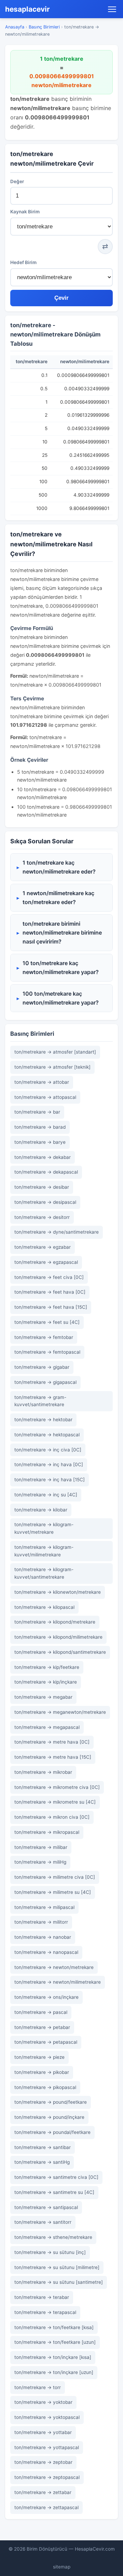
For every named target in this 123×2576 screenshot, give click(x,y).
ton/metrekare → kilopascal (44, 1607)
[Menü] (112, 9)
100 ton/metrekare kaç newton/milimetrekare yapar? (61, 998)
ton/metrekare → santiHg (42, 2162)
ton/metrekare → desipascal (45, 1202)
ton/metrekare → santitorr (43, 2222)
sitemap (62, 2567)
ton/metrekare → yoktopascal (47, 2417)
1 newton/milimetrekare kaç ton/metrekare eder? (58, 898)
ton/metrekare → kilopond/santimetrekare (60, 1652)
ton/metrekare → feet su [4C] (47, 1322)
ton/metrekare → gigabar (42, 1367)
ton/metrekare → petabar (42, 2027)
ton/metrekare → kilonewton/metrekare (58, 1592)
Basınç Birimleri (44, 27)
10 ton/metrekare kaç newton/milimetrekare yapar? (61, 968)
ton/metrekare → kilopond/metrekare (55, 1622)
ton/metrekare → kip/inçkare (46, 1682)
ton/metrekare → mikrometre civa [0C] (57, 1787)
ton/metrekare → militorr (41, 1922)
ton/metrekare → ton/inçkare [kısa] (53, 2357)
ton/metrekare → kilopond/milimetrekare (58, 1637)
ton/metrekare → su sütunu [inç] (50, 2252)
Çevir (61, 298)
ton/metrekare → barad (40, 1127)
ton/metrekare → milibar (41, 1847)
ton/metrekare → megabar (43, 1697)
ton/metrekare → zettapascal (46, 2507)
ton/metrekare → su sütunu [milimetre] (57, 2267)
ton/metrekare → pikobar (42, 2072)
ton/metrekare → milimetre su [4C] (53, 1892)
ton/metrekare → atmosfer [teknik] (52, 1067)
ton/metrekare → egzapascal (46, 1262)
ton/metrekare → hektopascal (47, 1435)
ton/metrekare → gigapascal (45, 1382)
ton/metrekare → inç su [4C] (46, 1495)
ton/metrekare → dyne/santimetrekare (57, 1232)
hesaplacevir (28, 9)
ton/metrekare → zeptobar (43, 2462)
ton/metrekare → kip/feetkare (47, 1667)
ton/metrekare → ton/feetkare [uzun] (55, 2342)
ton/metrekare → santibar (43, 2147)
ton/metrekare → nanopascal (46, 1952)
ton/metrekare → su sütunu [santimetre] (59, 2282)
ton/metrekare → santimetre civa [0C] (56, 2177)
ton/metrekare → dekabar (43, 1157)
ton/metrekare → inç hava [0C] (49, 1464)
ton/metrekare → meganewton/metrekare (60, 1712)
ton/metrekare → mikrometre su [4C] (55, 1802)
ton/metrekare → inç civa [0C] (48, 1450)
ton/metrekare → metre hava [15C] (53, 1757)
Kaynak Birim (25, 212)
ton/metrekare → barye (40, 1142)
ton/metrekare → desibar (42, 1187)
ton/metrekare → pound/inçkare (49, 2117)
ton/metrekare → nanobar (43, 1937)
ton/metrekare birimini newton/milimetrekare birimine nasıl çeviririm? (62, 932)
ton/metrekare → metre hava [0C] (52, 1742)
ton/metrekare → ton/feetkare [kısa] (54, 2327)
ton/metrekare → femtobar (44, 1337)
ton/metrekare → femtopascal (47, 1352)
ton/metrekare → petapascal (46, 2042)
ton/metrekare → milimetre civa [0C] (55, 1877)
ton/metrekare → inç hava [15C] (50, 1480)
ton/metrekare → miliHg (40, 1862)
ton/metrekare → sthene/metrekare (53, 2237)
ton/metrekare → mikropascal (47, 1832)
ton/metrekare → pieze (39, 2057)
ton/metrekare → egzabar (43, 1247)
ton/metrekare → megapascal (47, 1727)
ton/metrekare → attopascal (45, 1097)
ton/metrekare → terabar (42, 2297)
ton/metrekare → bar (37, 1112)
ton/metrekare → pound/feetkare (51, 2102)
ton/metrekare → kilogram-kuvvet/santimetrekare (44, 1573)
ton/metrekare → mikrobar (43, 1772)
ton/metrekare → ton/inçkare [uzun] (54, 2372)
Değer (17, 181)
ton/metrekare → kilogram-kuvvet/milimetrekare (44, 1551)
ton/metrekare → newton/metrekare (54, 1967)
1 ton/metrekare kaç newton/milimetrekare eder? (59, 867)
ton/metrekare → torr (38, 2387)
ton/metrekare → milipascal (44, 1907)
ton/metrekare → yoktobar (43, 2402)
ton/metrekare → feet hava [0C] (50, 1292)
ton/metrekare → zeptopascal (47, 2477)
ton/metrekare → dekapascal (46, 1172)
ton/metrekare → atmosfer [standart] (55, 1052)
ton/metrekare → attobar (42, 1082)
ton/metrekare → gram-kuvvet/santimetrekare (40, 1401)
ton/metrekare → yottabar (43, 2432)
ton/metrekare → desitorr (42, 1217)
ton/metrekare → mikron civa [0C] (52, 1817)
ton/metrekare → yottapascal (47, 2447)
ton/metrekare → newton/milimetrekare (58, 1982)
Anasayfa (15, 27)
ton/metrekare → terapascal (45, 2312)
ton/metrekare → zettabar (43, 2492)
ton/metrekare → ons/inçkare (46, 1997)
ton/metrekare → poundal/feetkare (52, 2132)
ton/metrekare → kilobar (41, 1510)
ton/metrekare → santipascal (46, 2207)
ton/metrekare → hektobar (43, 1420)
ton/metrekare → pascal (41, 2012)
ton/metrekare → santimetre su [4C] (54, 2192)
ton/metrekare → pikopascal (45, 2087)
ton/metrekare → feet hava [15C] (51, 1307)
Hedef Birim (23, 262)
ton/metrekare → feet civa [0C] (49, 1277)
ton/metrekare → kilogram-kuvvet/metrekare (44, 1528)
